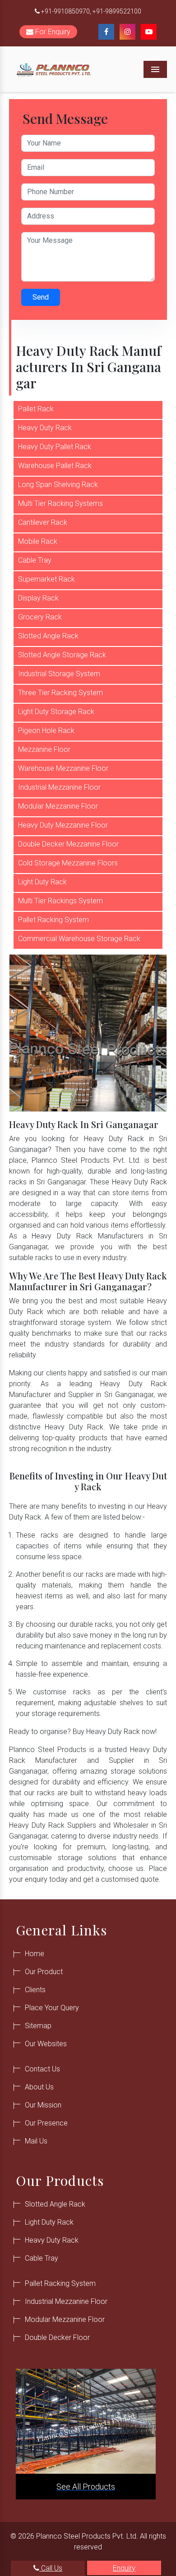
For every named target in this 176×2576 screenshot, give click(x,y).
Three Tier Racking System (60, 693)
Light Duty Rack (42, 882)
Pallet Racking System (53, 920)
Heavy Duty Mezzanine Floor (63, 825)
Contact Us (42, 2069)
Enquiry (124, 2568)
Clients (35, 1990)
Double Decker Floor (57, 2337)
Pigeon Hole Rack (46, 730)
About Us (39, 2087)
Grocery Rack (40, 617)
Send (41, 297)
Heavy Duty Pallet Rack (55, 447)
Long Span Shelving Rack (58, 485)
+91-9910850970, (66, 11)
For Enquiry (52, 32)
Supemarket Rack (46, 579)
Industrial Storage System (59, 674)
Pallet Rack (36, 409)
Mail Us (36, 2141)
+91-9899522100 (117, 11)
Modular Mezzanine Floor (58, 806)
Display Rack (38, 598)
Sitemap (38, 2026)
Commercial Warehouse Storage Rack (79, 939)
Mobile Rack (38, 541)
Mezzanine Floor (44, 749)
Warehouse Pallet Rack (55, 466)
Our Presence (46, 2123)
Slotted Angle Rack (48, 636)
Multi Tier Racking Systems (60, 503)
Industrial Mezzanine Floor (59, 787)
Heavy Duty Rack (45, 428)
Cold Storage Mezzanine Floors (68, 863)
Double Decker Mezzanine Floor (68, 844)
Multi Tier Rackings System (60, 901)
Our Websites (46, 2044)
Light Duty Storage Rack (56, 712)
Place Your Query (52, 2008)
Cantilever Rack (43, 522)
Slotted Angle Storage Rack (62, 655)
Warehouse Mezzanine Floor (63, 768)
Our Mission (43, 2105)
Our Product (44, 1972)
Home (35, 1954)
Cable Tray (35, 560)
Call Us (51, 2568)
